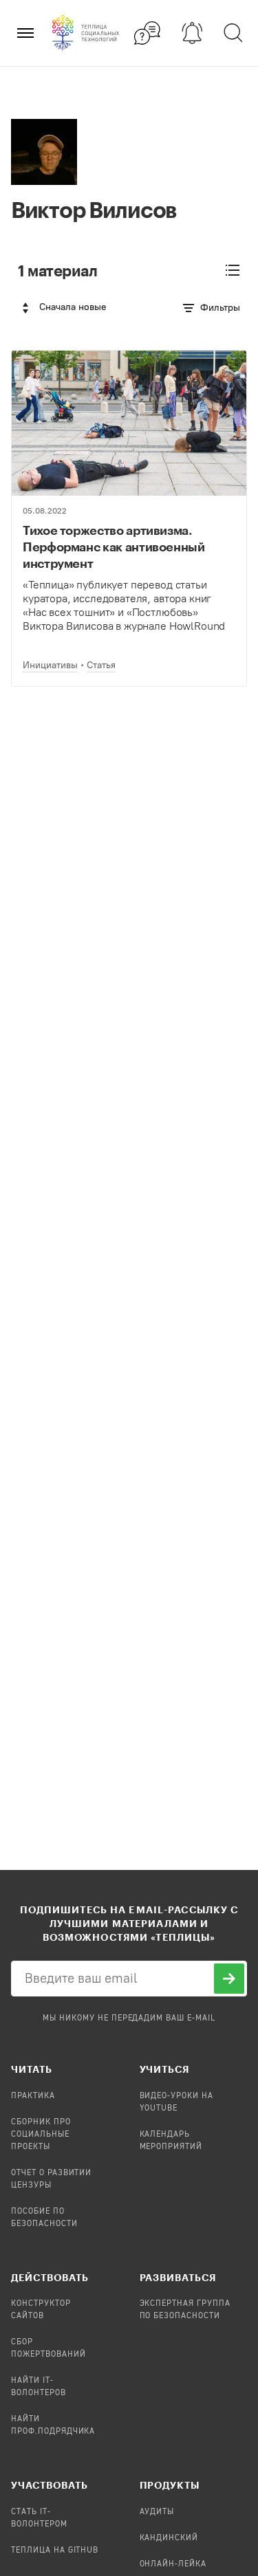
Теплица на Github (55, 2551)
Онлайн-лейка (173, 2564)
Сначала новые (73, 307)
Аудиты (157, 2512)
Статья (101, 665)
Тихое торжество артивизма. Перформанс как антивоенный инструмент (114, 547)
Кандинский (169, 2538)
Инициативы (50, 665)
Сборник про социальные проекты (41, 2135)
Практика (33, 2096)
